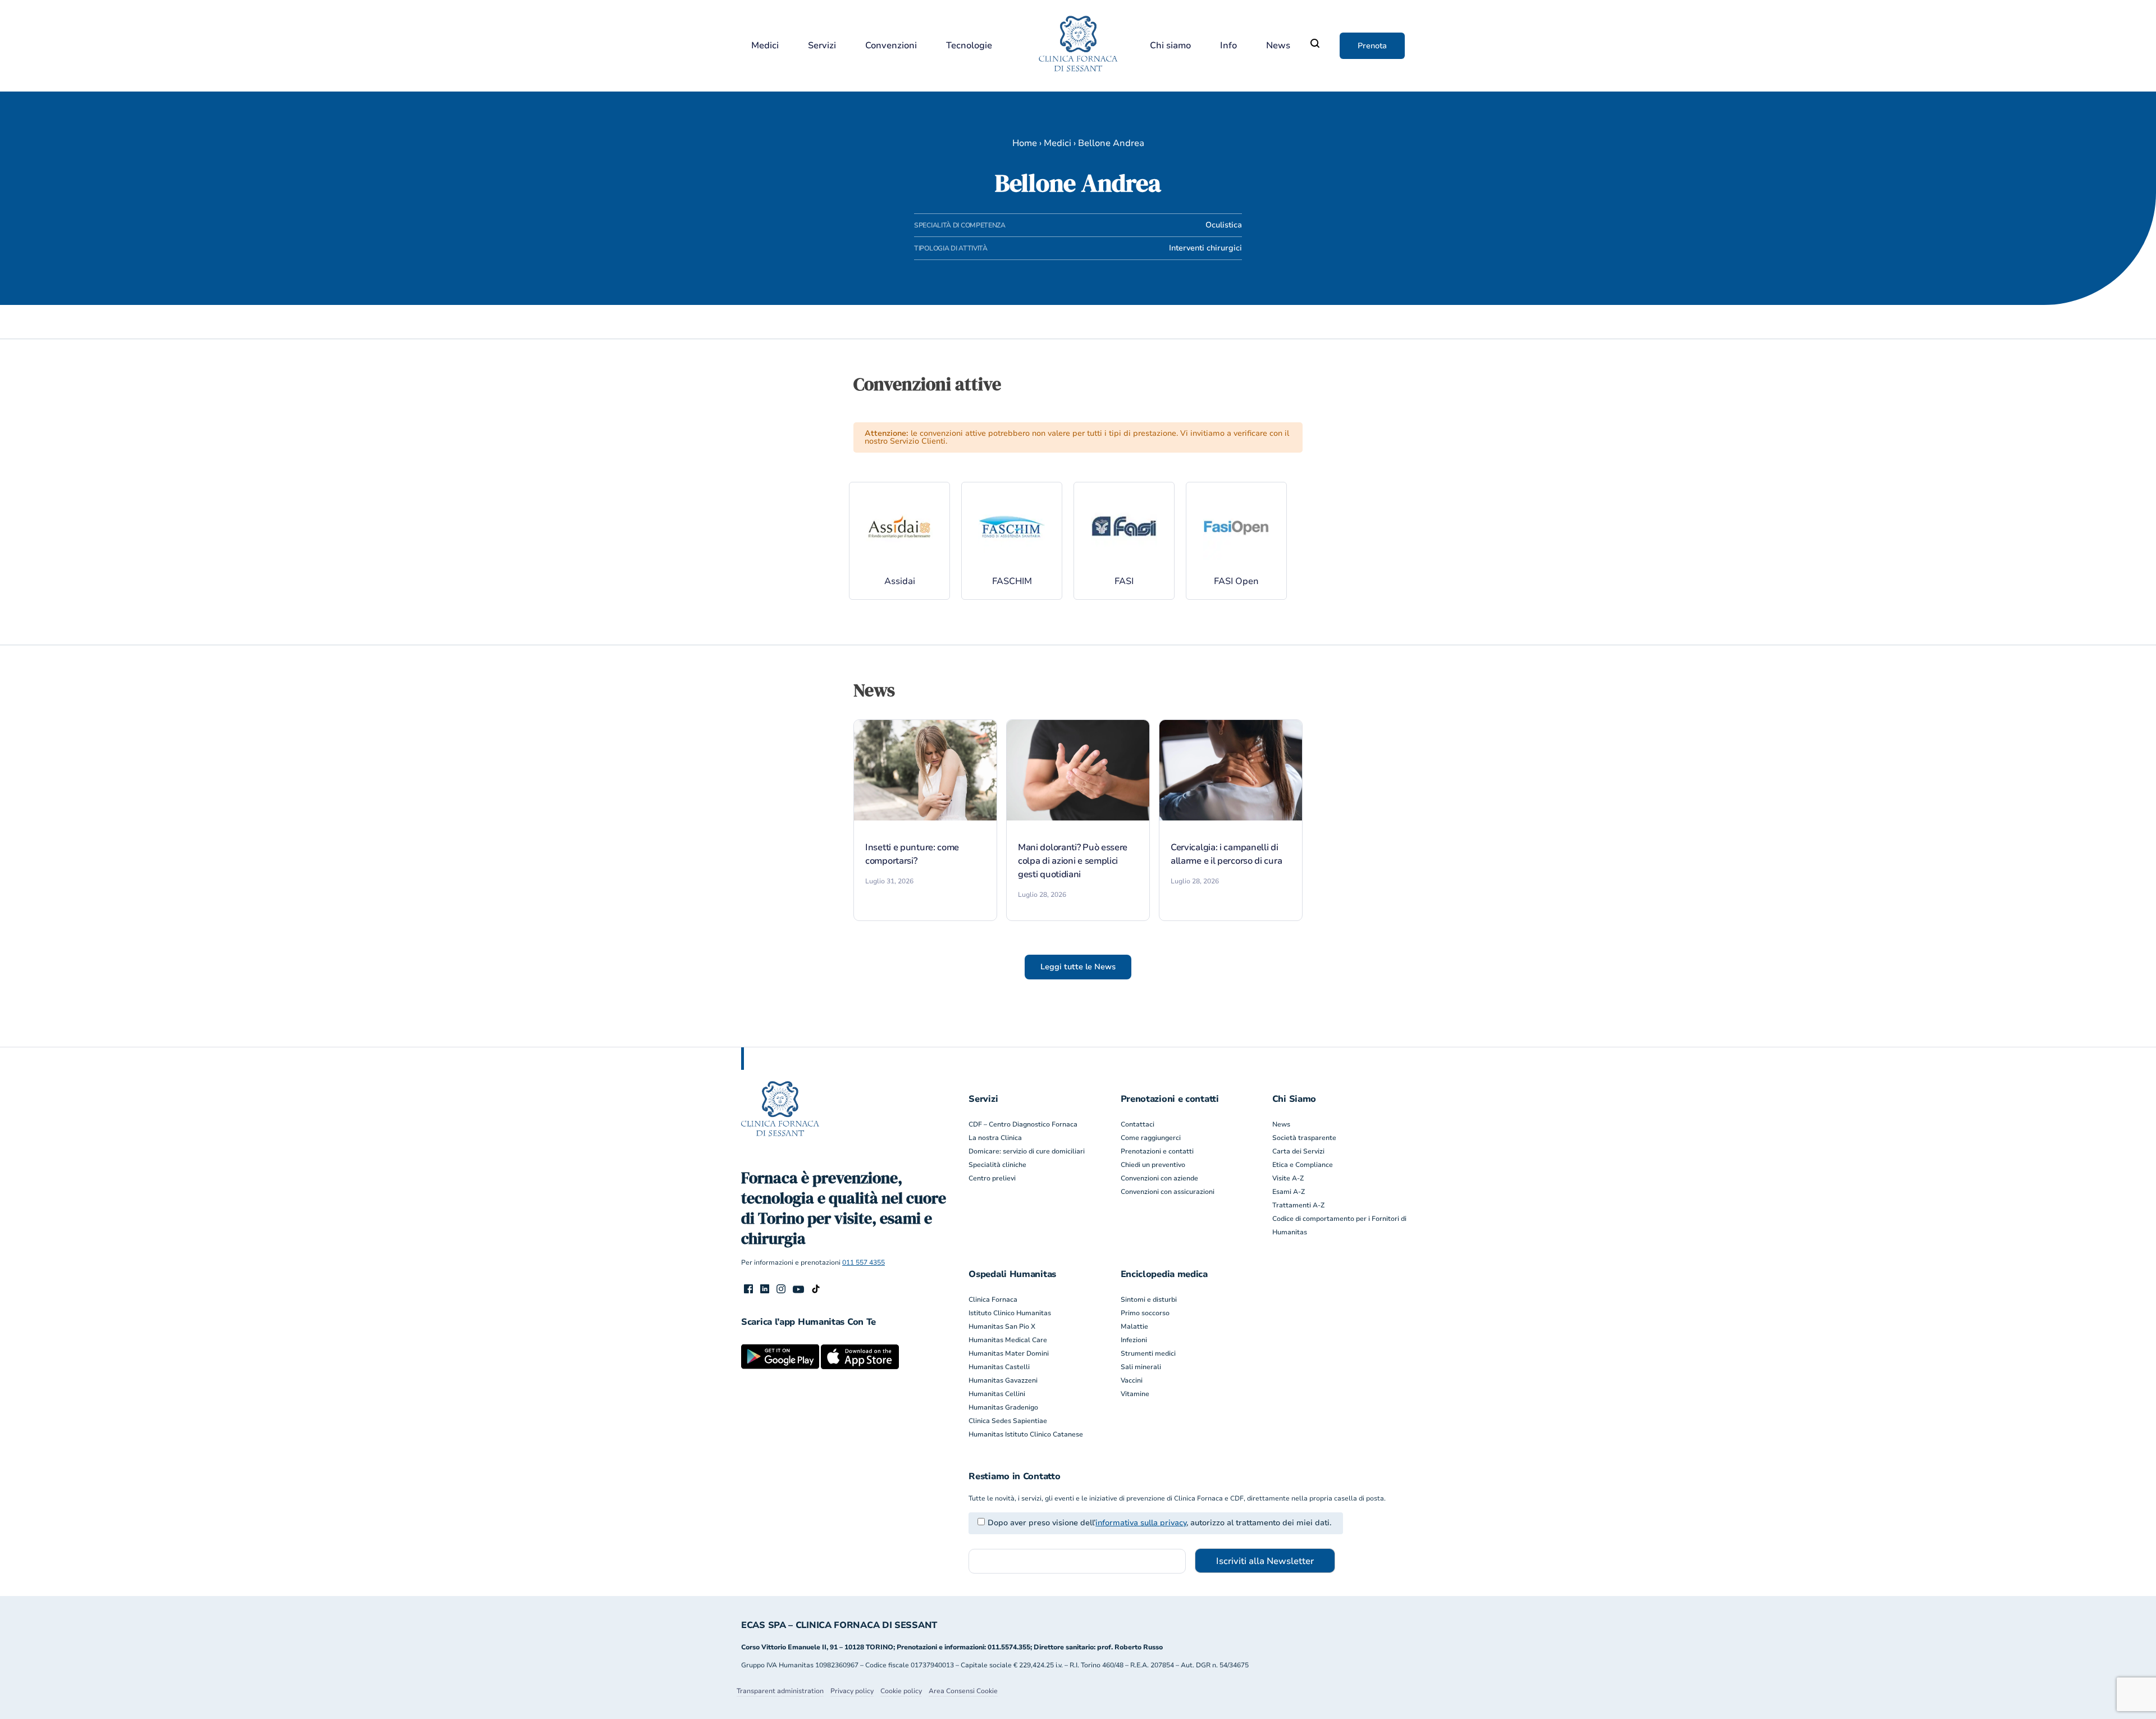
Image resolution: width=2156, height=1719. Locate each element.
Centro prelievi (992, 1178)
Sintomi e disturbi (1149, 1299)
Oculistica (1224, 225)
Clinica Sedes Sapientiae (1008, 1421)
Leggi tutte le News (1078, 967)
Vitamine (1135, 1394)
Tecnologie (969, 46)
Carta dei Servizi (1298, 1151)
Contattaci (1138, 1124)
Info (1228, 46)
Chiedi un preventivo (1153, 1165)
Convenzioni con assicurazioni (1168, 1192)
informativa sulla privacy (1141, 1523)
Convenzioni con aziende (1159, 1178)
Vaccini (1132, 1380)
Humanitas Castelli (999, 1367)
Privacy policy (852, 1691)
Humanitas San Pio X (1002, 1326)
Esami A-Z (1289, 1192)
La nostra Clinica (995, 1138)
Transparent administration (780, 1691)
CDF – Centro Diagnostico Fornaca (1023, 1124)
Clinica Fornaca (993, 1299)
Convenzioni (891, 46)
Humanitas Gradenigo (1003, 1407)
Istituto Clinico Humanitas (1010, 1313)
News (1278, 46)
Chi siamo (1170, 46)
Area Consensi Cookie (963, 1691)
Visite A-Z (1288, 1178)
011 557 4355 (864, 1262)
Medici (765, 46)
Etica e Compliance (1303, 1165)
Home (1025, 143)
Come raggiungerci (1151, 1138)
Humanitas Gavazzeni (1003, 1380)
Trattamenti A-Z (1298, 1205)
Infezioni (1134, 1340)
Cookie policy (901, 1691)
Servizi (822, 46)
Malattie (1134, 1326)
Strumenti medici (1148, 1353)
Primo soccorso (1145, 1313)
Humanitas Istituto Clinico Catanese (1026, 1434)
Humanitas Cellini (997, 1394)
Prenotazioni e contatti (1157, 1151)
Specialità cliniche (997, 1165)
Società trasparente (1304, 1138)
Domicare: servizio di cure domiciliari (1027, 1151)
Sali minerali (1141, 1367)
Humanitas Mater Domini (1009, 1353)
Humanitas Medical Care (1008, 1340)
